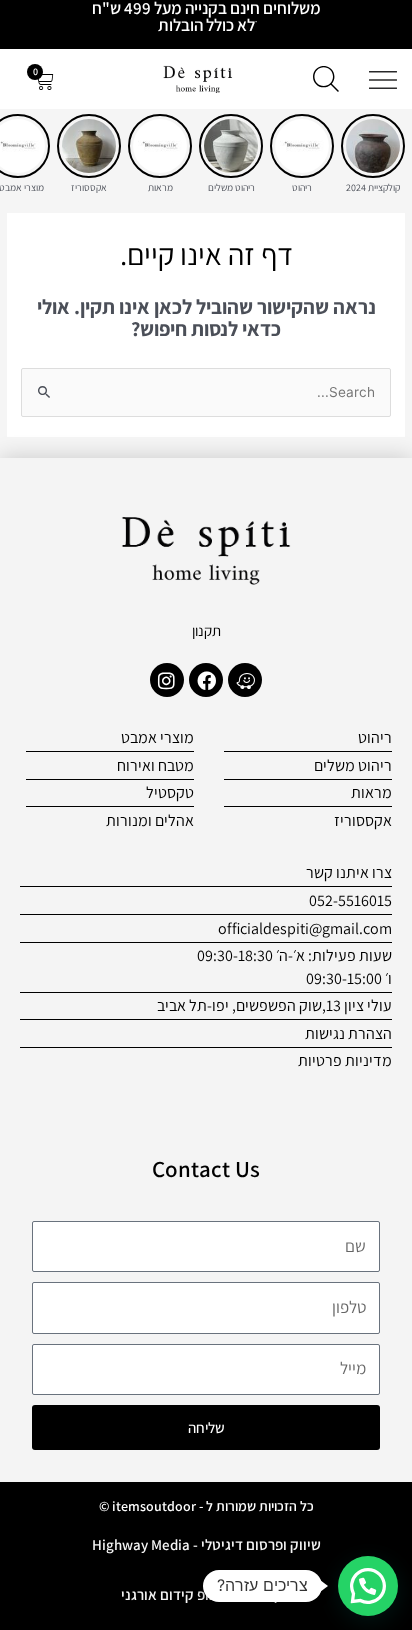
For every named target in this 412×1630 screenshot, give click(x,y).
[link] (373, 146)
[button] (368, 1586)
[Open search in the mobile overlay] (326, 79)
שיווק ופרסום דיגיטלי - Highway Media (206, 1544)
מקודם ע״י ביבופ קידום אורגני (206, 1594)
